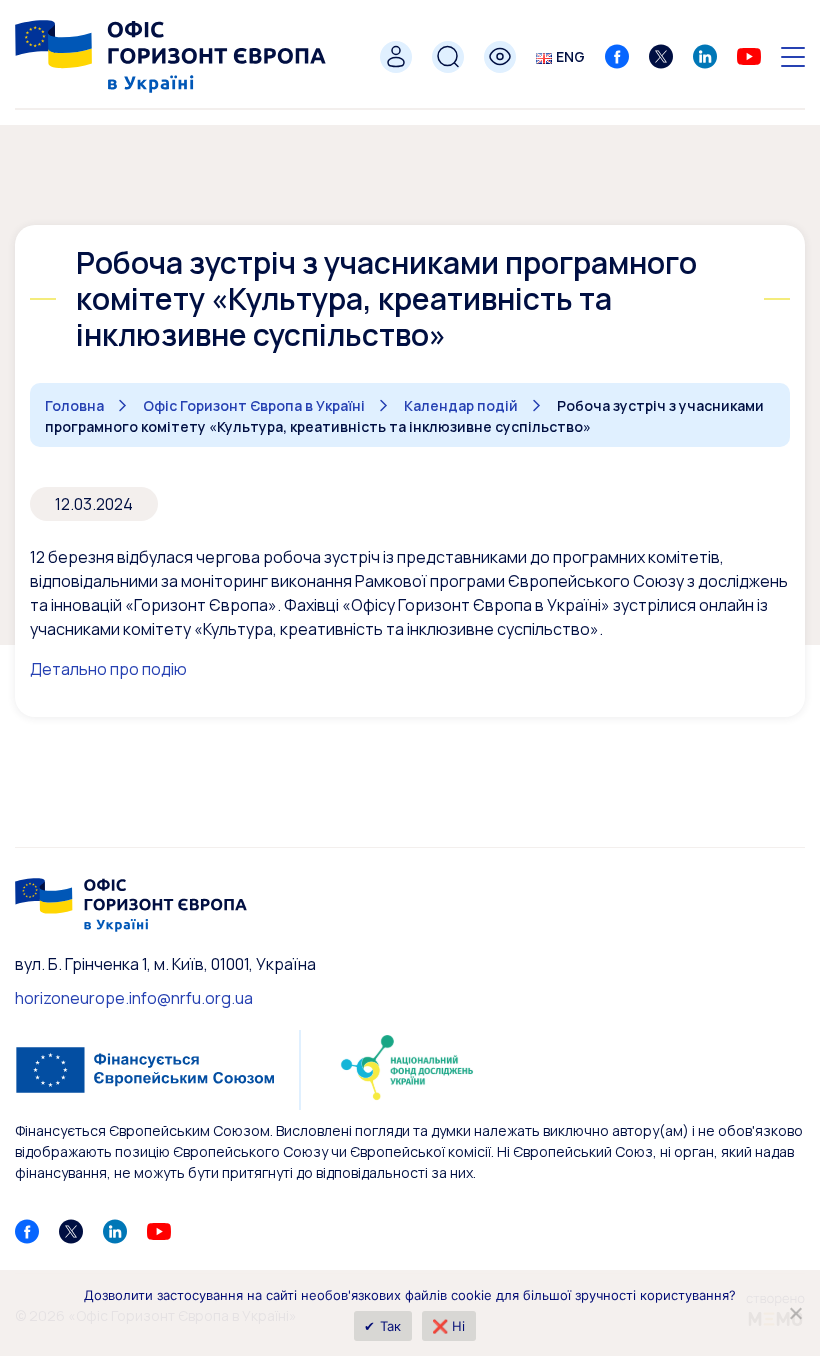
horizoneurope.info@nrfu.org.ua (134, 998)
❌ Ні (449, 1326)
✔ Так (382, 1326)
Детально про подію (108, 669)
